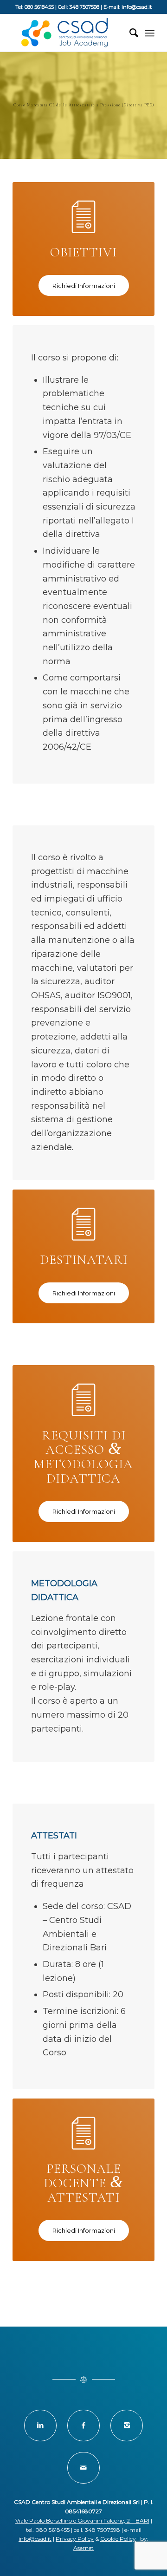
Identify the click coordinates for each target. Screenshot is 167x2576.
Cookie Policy (118, 2539)
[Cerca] (129, 33)
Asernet (83, 2548)
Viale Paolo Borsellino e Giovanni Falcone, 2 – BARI (82, 2520)
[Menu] (150, 33)
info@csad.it (35, 2539)
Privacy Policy (75, 2539)
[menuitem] (129, 33)
